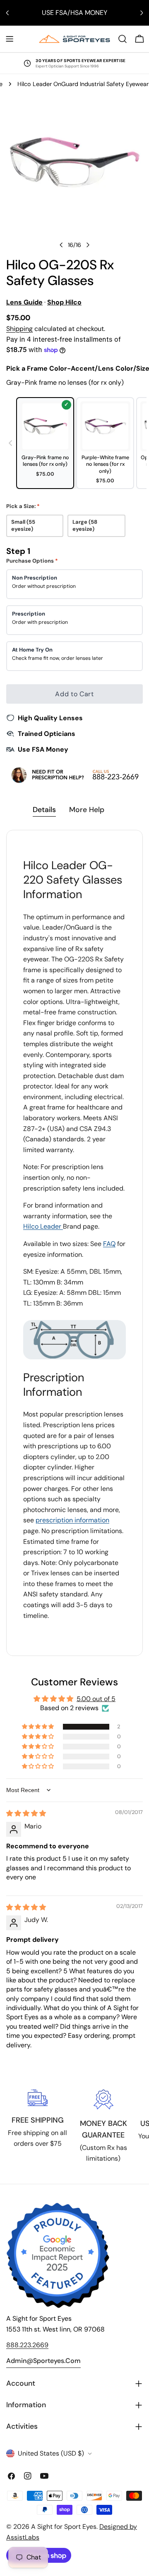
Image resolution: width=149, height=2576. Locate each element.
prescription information (72, 1520)
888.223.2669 (27, 2345)
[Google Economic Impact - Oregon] (58, 2255)
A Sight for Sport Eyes (64, 2527)
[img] (26, 1813)
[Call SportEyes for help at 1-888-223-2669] (74, 775)
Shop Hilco (64, 302)
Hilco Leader (43, 1226)
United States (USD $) (51, 2453)
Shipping (19, 329)
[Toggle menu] (10, 39)
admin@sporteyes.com (43, 2361)
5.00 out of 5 (96, 1699)
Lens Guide (24, 302)
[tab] (44, 811)
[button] (38, 1727)
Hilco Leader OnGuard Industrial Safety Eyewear (83, 84)
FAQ (109, 1244)
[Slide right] (88, 245)
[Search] (123, 39)
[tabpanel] (74, 1243)
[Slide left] (61, 245)
